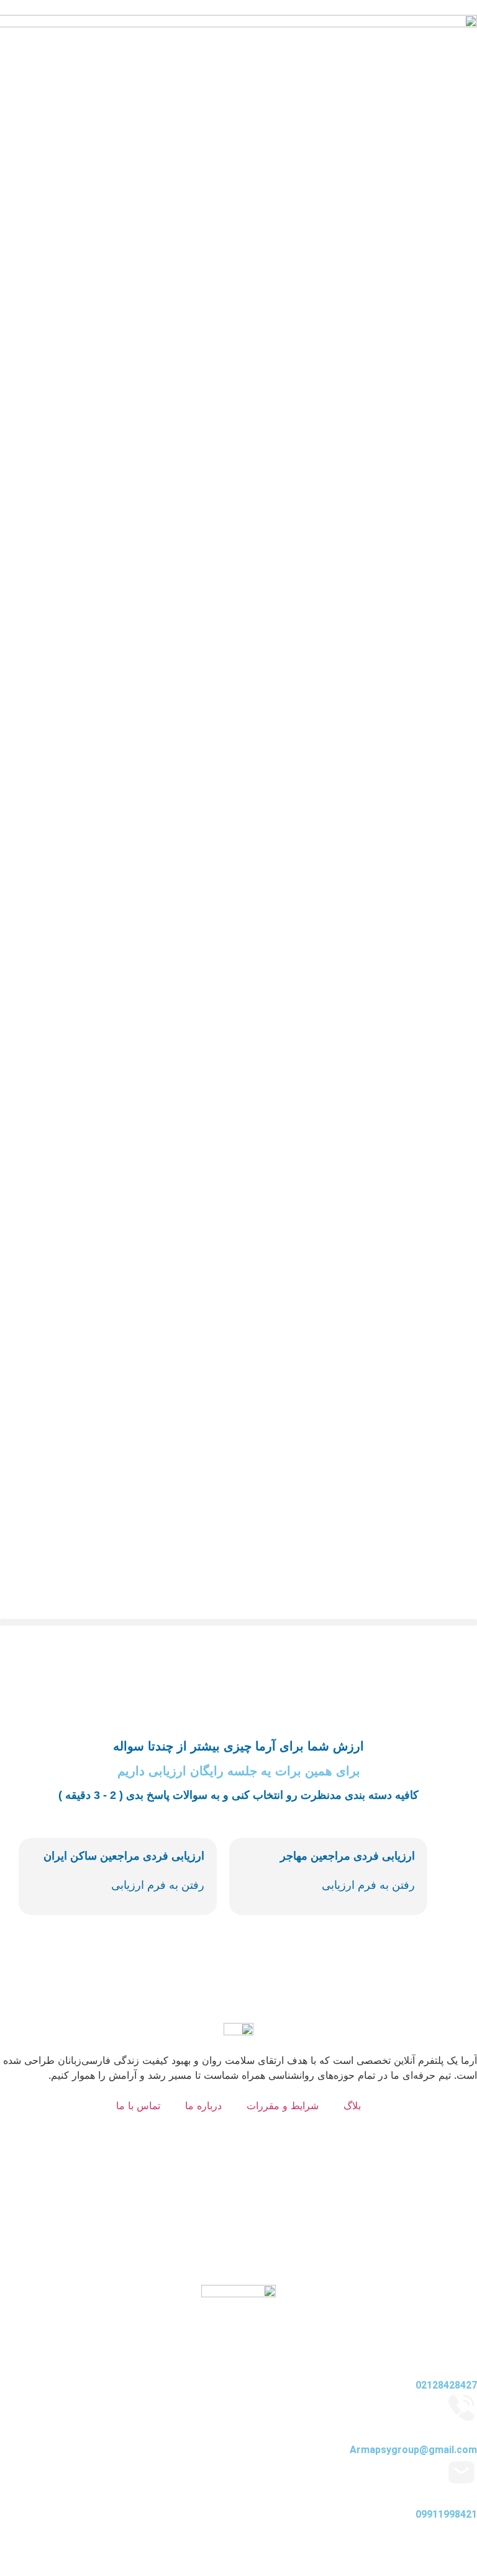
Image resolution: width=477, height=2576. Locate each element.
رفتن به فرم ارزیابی (158, 1885)
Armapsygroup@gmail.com (413, 2450)
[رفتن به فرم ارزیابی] (39, 1888)
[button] (238, 1622)
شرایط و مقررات (283, 2105)
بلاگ (352, 2105)
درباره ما (203, 2105)
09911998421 (446, 2514)
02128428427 (446, 2385)
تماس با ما (138, 2105)
